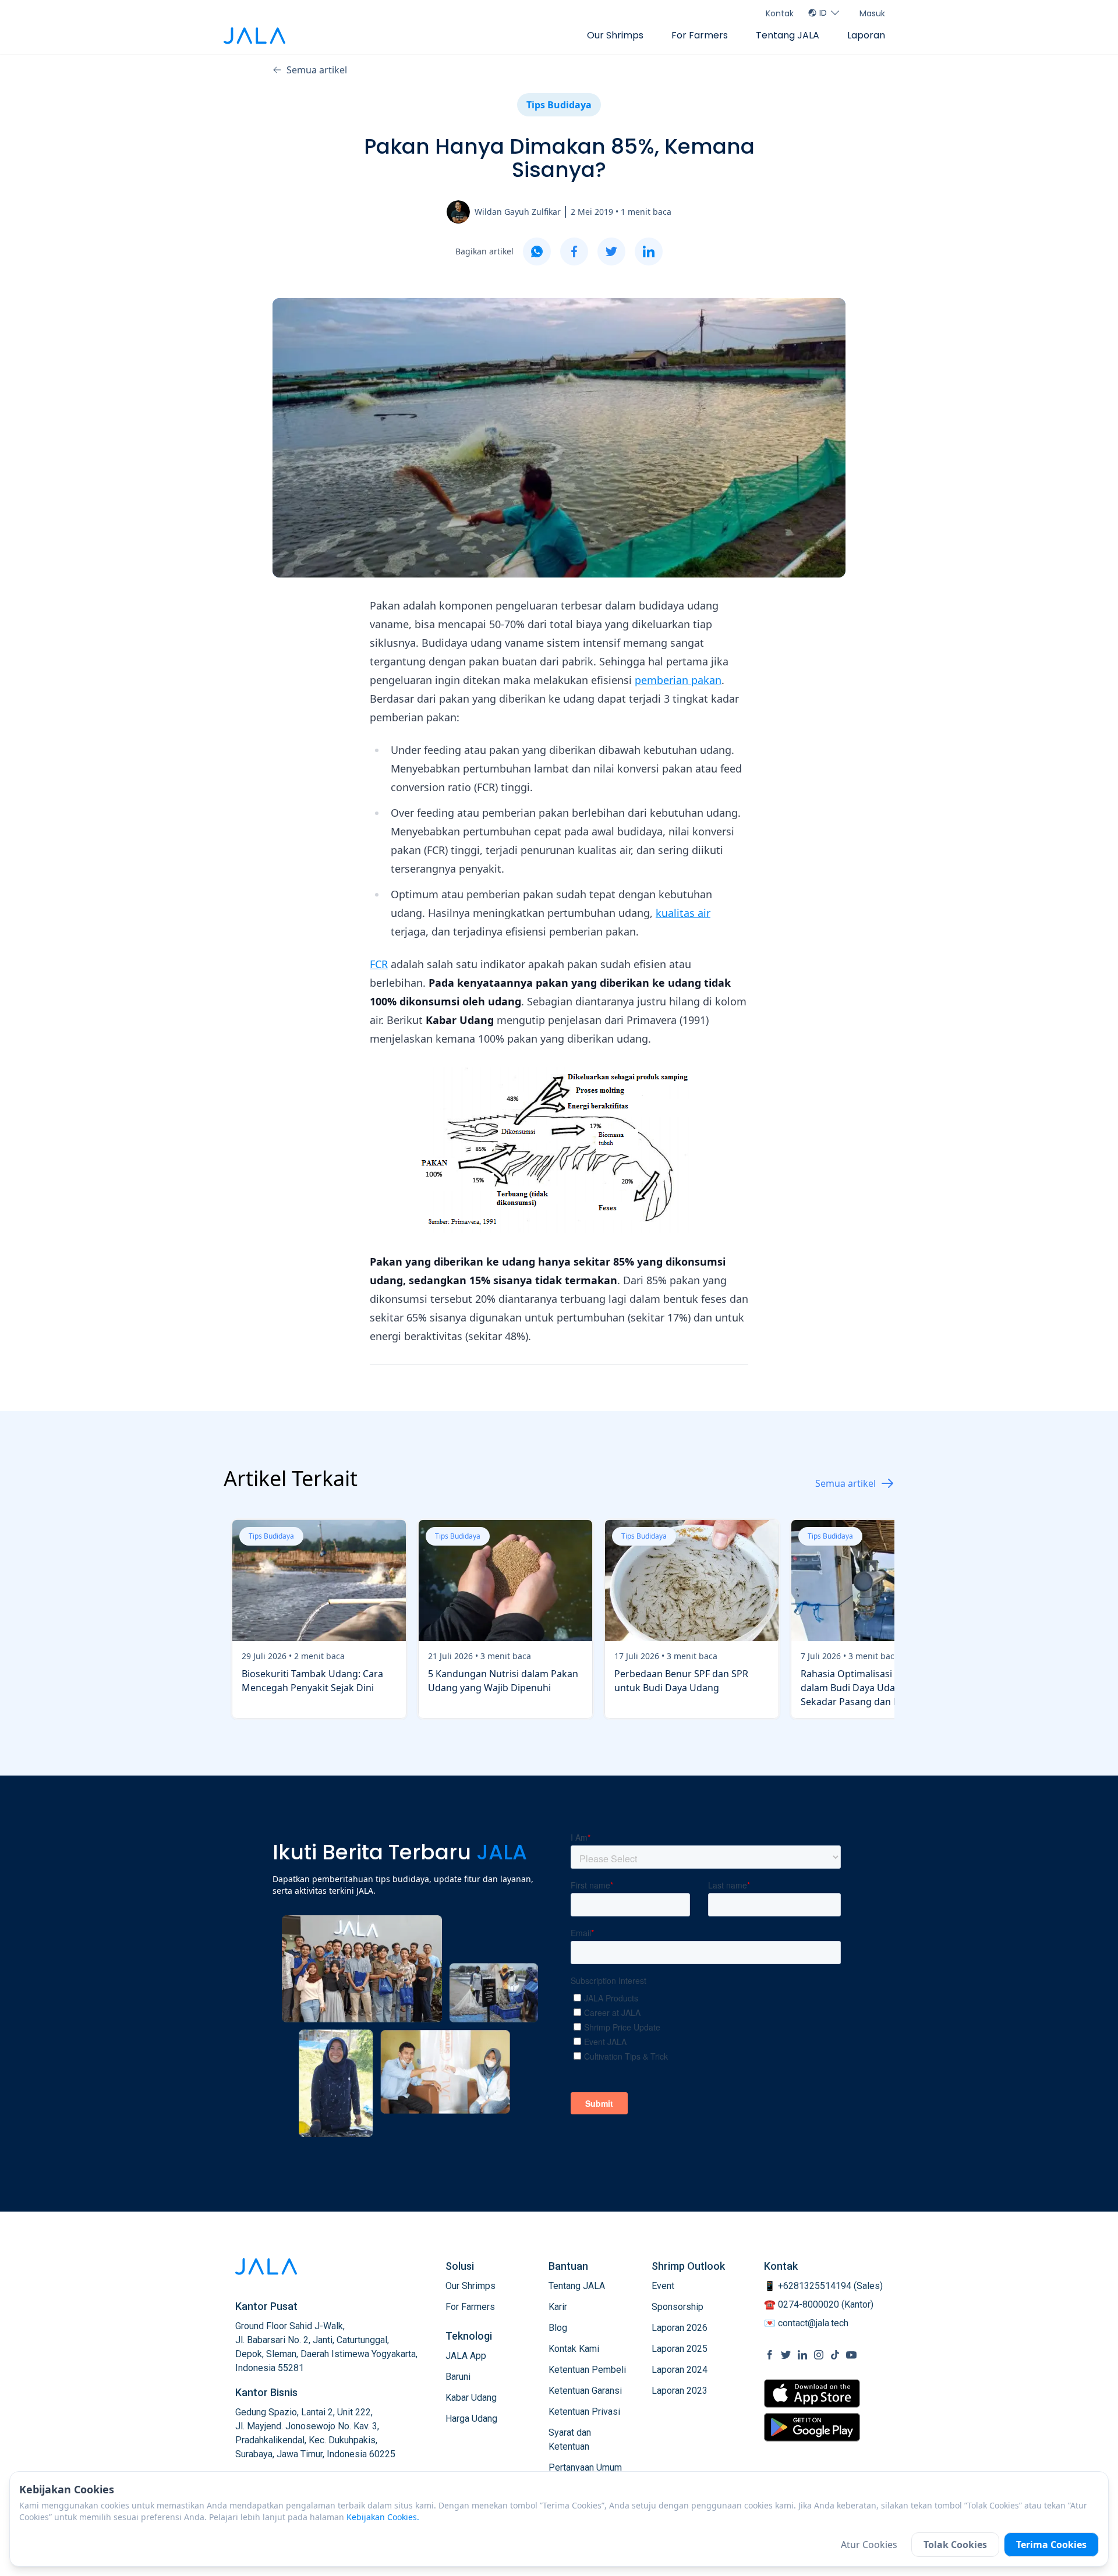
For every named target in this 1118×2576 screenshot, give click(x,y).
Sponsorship (677, 2307)
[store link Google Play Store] (812, 2427)
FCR (379, 964)
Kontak (780, 13)
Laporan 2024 (680, 2370)
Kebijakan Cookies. (383, 2517)
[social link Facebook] (770, 2355)
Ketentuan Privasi (584, 2412)
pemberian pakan (678, 680)
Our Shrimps (615, 35)
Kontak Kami (574, 2349)
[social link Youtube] (851, 2355)
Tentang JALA (788, 35)
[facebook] (574, 251)
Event (663, 2286)
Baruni (458, 2377)
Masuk (872, 13)
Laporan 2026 (680, 2328)
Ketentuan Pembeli (587, 2370)
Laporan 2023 (680, 2391)
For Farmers (700, 35)
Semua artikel (317, 70)
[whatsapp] (537, 251)
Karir (558, 2307)
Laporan (866, 35)
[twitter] (611, 251)
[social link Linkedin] (802, 2355)
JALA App (466, 2356)
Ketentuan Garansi (585, 2391)
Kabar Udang (471, 2398)
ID (823, 13)
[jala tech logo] (254, 36)
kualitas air (683, 913)
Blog (558, 2328)
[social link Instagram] (819, 2355)
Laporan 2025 (680, 2349)
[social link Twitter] (786, 2355)
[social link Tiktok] (835, 2355)
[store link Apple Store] (812, 2393)
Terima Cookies (1051, 2545)
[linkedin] (649, 251)
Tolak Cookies (955, 2545)
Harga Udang (471, 2419)
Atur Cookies (869, 2545)
